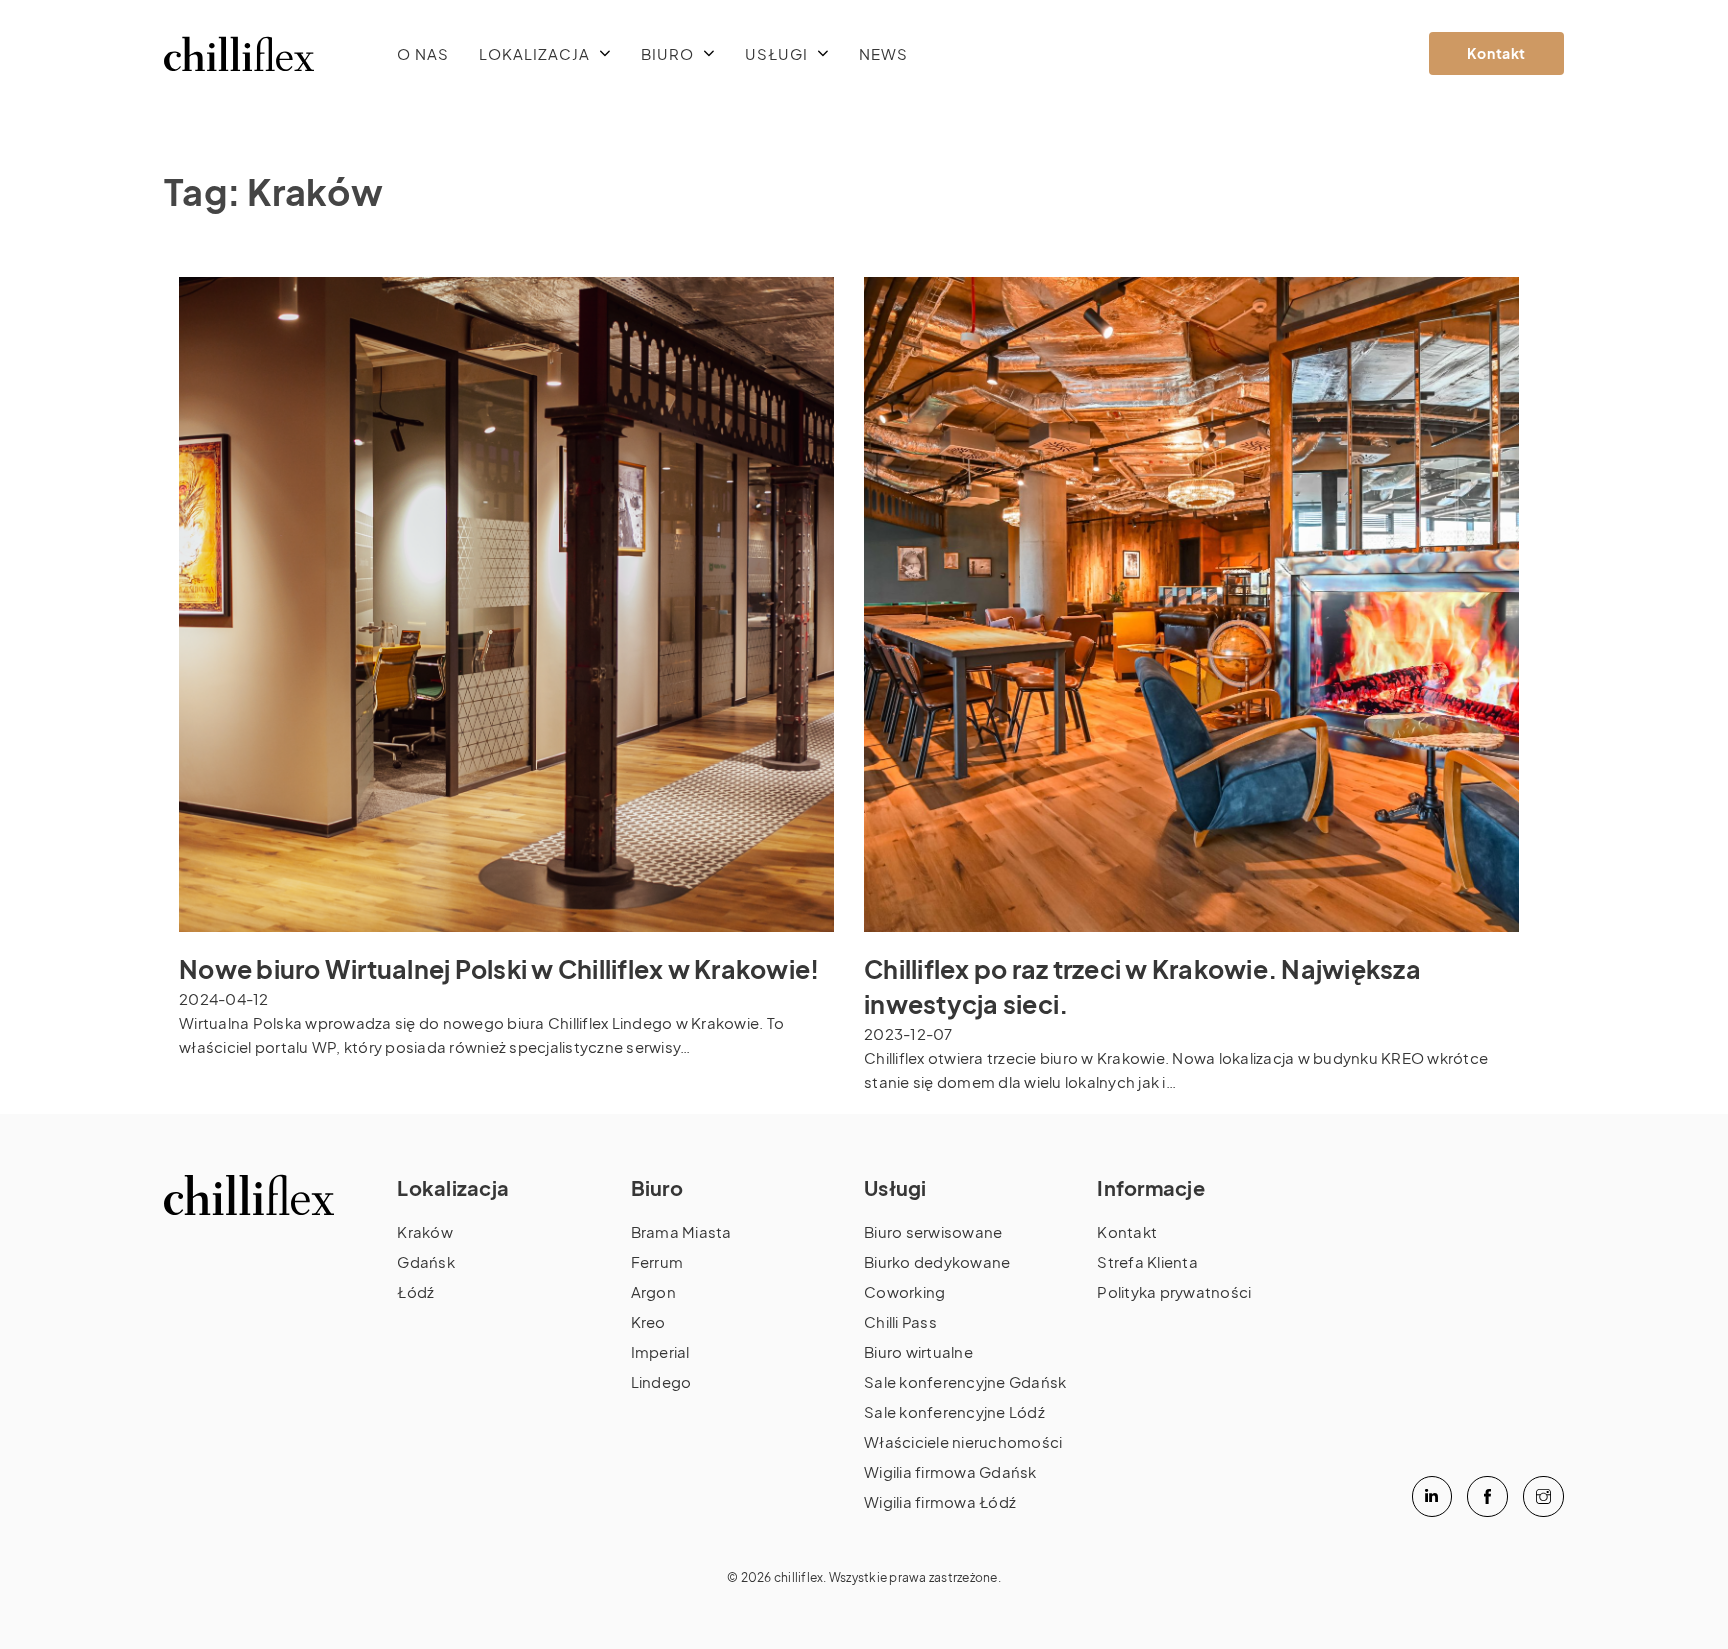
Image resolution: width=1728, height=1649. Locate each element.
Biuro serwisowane (933, 1231)
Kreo (648, 1321)
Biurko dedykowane (937, 1261)
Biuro (667, 53)
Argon (653, 1291)
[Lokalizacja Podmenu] (605, 53)
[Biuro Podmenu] (709, 53)
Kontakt (1496, 53)
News (883, 53)
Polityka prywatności (1174, 1291)
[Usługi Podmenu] (823, 53)
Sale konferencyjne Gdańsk (965, 1381)
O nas (423, 53)
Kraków (425, 1231)
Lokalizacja (534, 53)
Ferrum (657, 1261)
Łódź (415, 1291)
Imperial (660, 1351)
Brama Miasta (681, 1231)
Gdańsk (426, 1261)
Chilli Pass (900, 1321)
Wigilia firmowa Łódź (940, 1501)
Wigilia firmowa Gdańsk (950, 1471)
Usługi (776, 53)
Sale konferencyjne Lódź (954, 1411)
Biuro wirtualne (918, 1351)
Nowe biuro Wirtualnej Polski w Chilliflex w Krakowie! (499, 969)
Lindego (661, 1381)
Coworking (904, 1291)
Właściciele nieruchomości (963, 1441)
